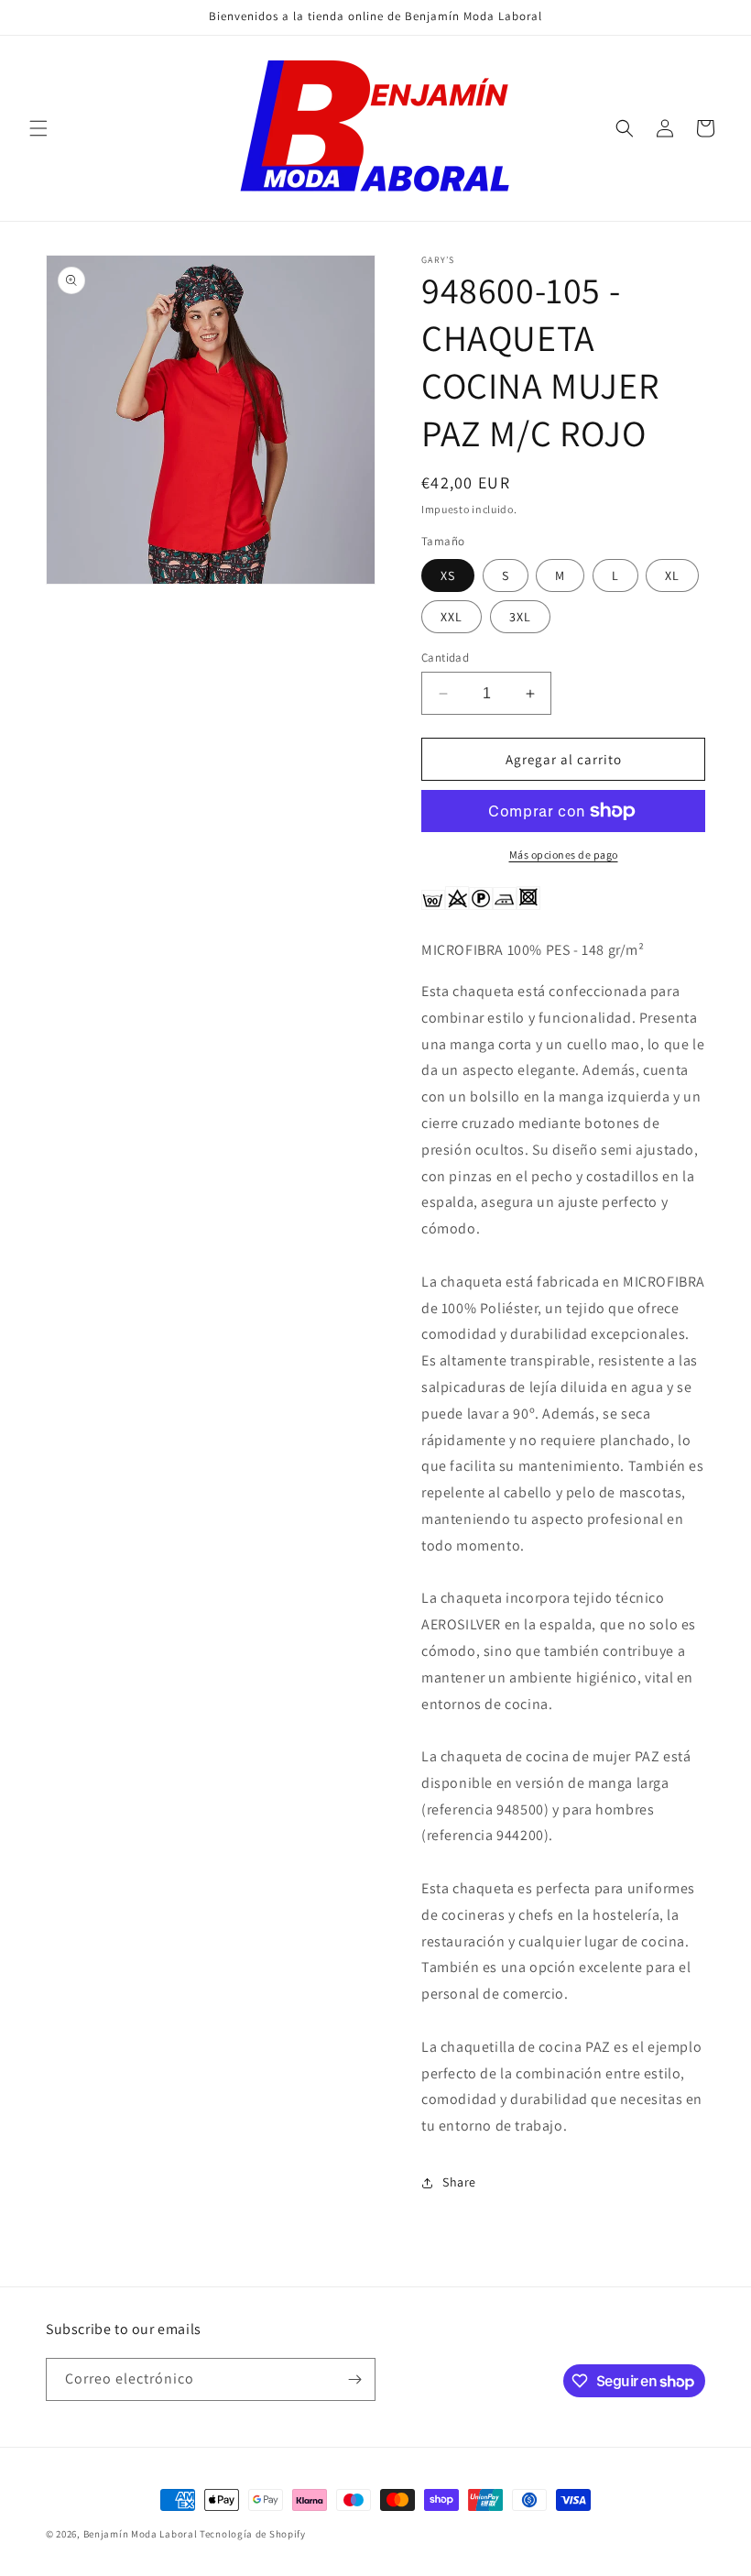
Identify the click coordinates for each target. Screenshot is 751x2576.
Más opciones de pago (564, 855)
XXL (452, 617)
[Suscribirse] (354, 2379)
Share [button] (459, 2182)
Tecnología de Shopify (253, 2534)
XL (672, 575)
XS (448, 575)
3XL (520, 617)
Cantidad (445, 658)
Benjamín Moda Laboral (141, 2534)
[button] (38, 128)
